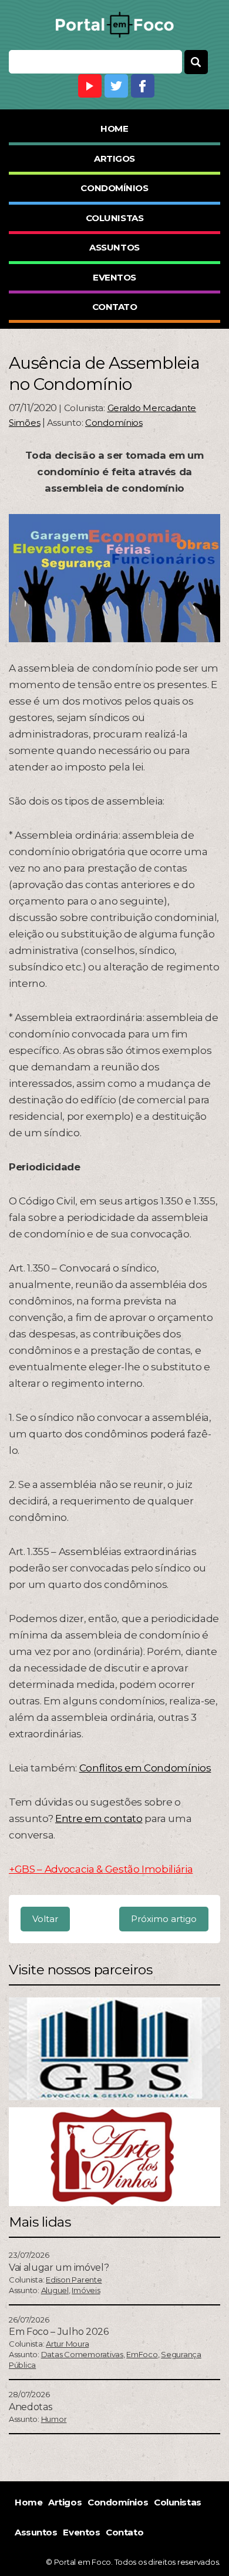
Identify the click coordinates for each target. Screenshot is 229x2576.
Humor (54, 2419)
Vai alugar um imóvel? (59, 2268)
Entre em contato (99, 1818)
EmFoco (142, 2354)
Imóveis (86, 2290)
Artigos (114, 159)
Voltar (45, 1919)
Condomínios (114, 188)
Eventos (114, 277)
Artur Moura (67, 2344)
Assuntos (114, 247)
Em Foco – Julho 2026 (59, 2332)
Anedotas (30, 2407)
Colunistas (115, 218)
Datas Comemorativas (82, 2354)
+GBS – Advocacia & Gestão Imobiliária (101, 1869)
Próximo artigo (164, 1919)
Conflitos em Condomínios (145, 1768)
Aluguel (55, 2290)
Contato (115, 307)
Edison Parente (74, 2280)
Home (114, 129)
